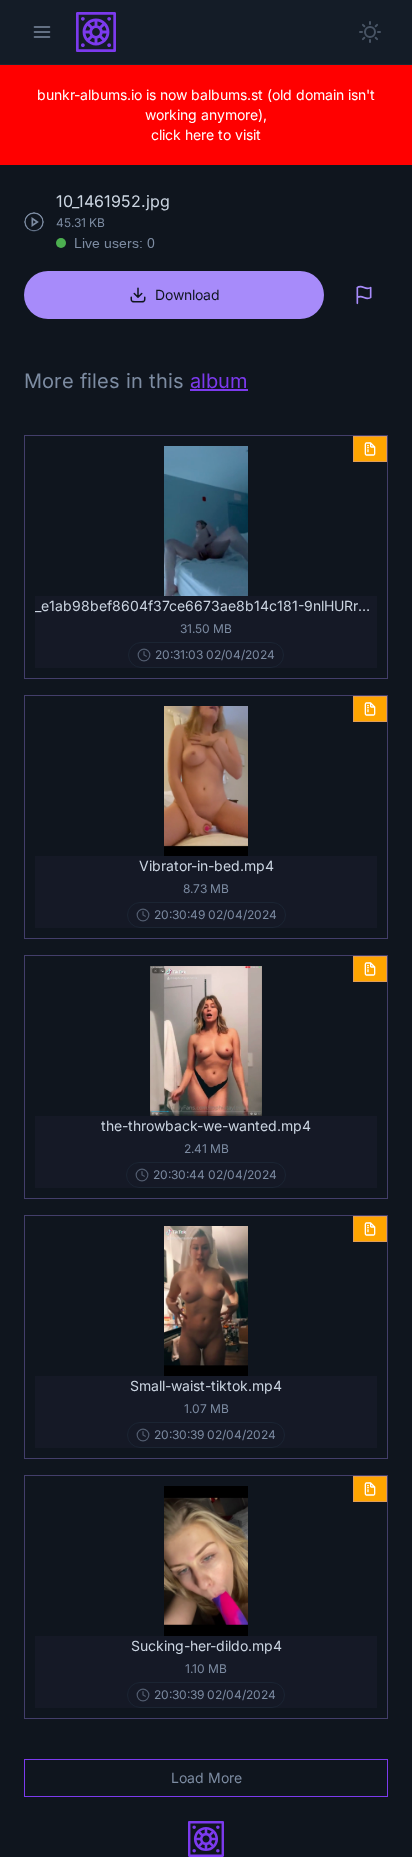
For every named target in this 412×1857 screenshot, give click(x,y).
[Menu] (42, 32)
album (219, 381)
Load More (206, 1777)
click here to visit (206, 134)
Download (187, 294)
